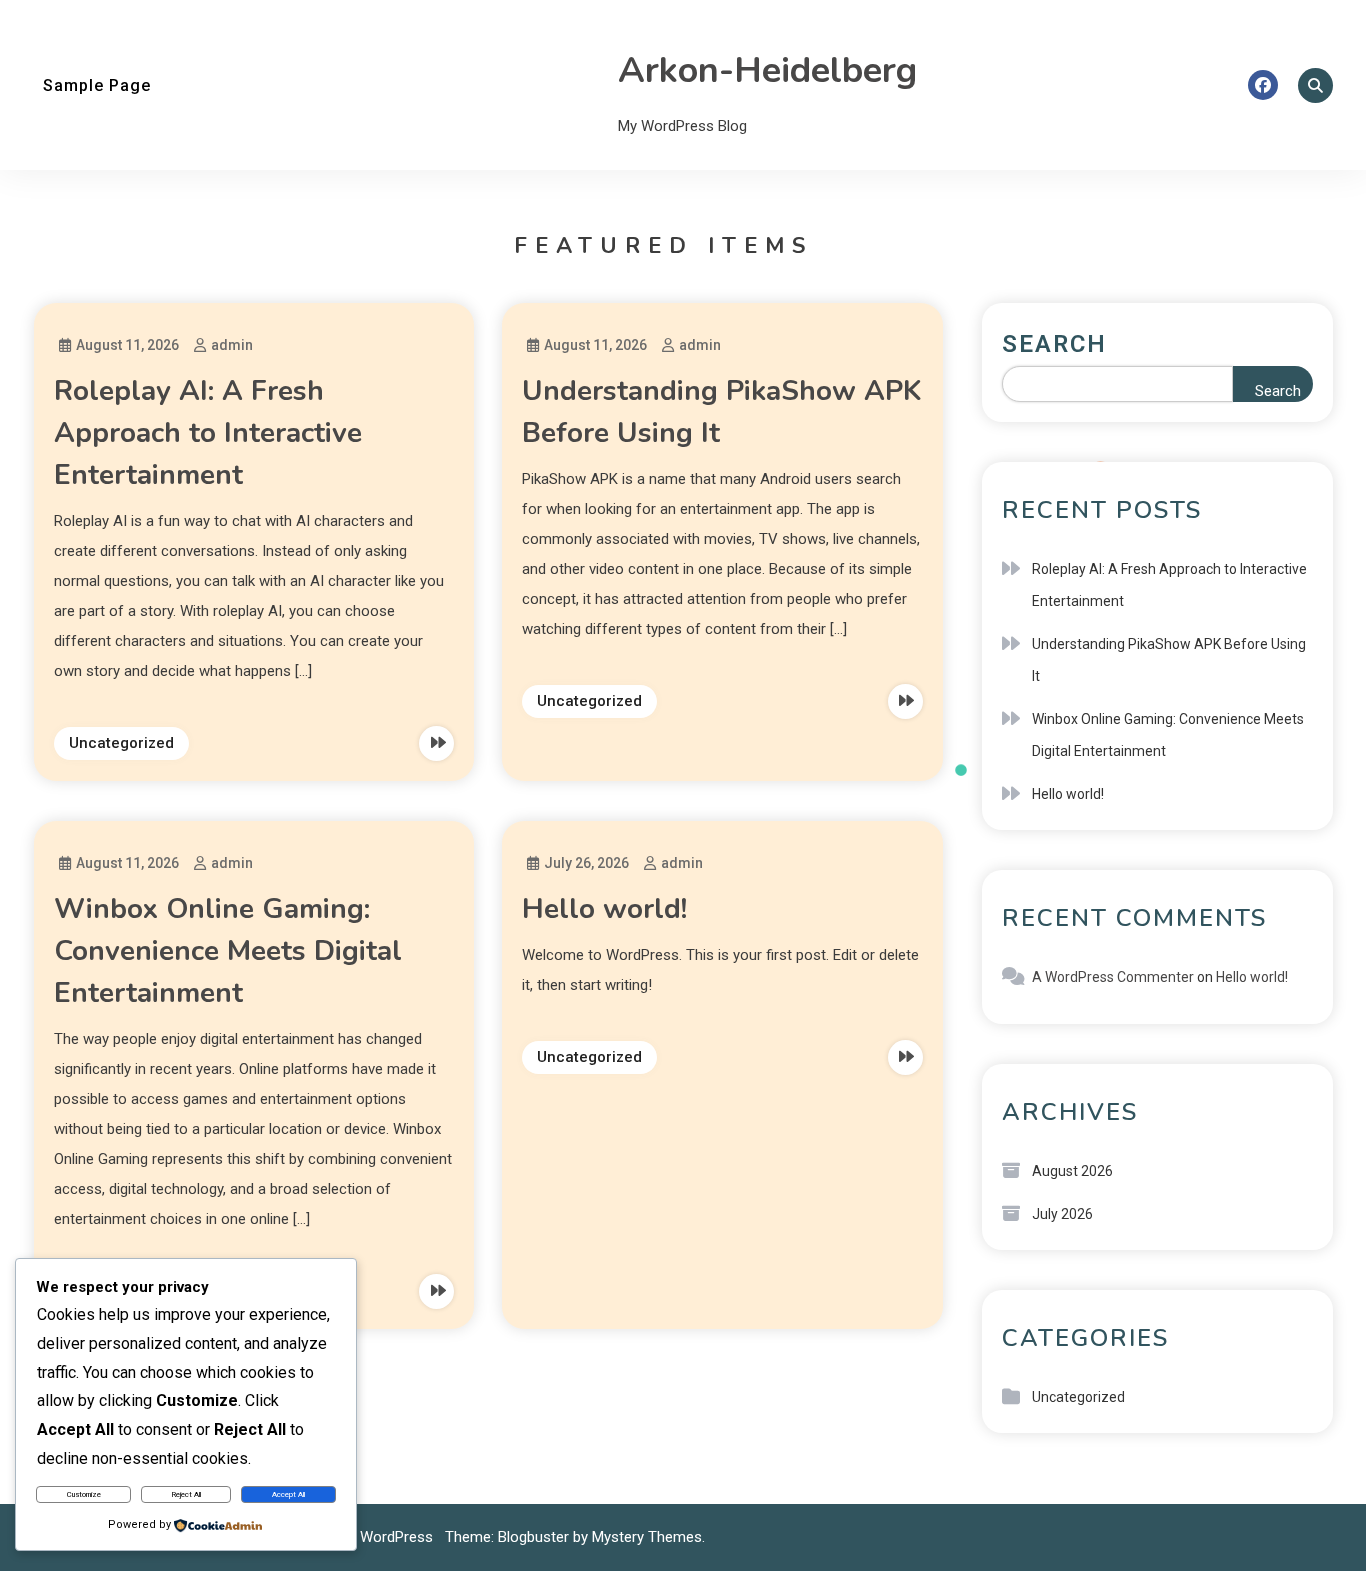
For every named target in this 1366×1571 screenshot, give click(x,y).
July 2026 (1062, 1214)
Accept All (288, 1494)
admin (232, 345)
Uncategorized (121, 743)
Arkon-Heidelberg (767, 70)
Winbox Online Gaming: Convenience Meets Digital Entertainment (228, 951)
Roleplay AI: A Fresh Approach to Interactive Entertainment (208, 433)
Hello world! (604, 909)
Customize (84, 1494)
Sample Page (97, 85)
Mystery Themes (647, 1537)
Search (1054, 344)
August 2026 (1072, 1171)
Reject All (186, 1494)
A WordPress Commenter (1113, 977)
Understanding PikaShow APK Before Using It (1169, 660)
